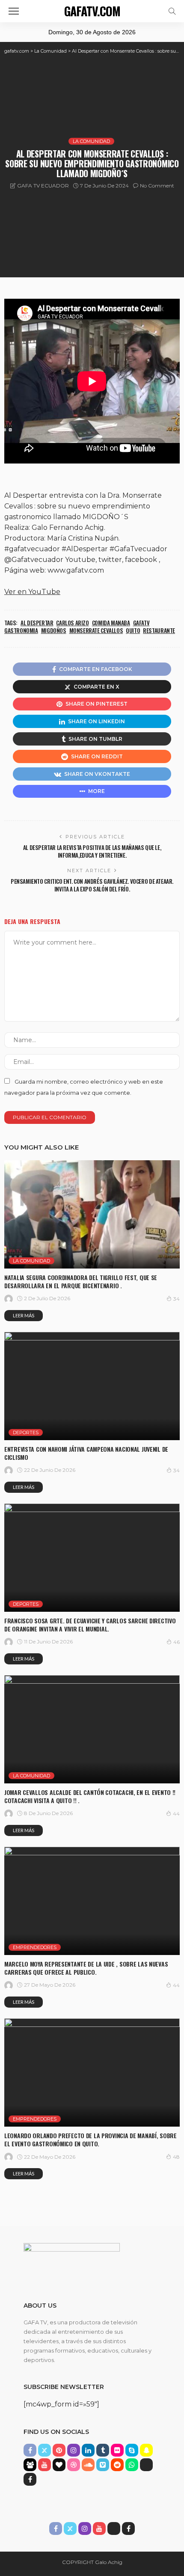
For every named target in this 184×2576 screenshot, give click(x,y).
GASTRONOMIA (21, 630)
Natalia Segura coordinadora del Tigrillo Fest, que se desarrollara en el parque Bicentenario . (81, 1281)
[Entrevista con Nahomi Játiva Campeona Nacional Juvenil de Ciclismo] (92, 1386)
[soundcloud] (88, 2465)
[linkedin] (88, 2450)
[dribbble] (74, 2465)
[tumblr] (103, 2450)
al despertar (37, 623)
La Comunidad (91, 141)
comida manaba (111, 623)
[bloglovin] (59, 2465)
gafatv (141, 623)
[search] (172, 11)
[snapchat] (146, 2450)
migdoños (54, 630)
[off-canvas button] (14, 11)
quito (133, 630)
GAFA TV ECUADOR (43, 186)
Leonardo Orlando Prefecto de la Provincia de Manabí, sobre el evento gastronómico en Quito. (91, 2139)
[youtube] (45, 2465)
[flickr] (117, 2450)
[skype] (132, 2450)
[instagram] (74, 2450)
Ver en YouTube (32, 592)
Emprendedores (35, 1947)
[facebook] (30, 2450)
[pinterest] (59, 2450)
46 (177, 1642)
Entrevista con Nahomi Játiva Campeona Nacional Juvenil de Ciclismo (86, 1453)
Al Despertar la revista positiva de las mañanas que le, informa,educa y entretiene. (92, 851)
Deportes (26, 1432)
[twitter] (45, 2450)
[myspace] (30, 2465)
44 (176, 1814)
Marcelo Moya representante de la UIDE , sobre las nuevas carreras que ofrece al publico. (86, 1968)
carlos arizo (72, 623)
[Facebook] (30, 2479)
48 (176, 2157)
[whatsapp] (132, 2465)
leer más (24, 1315)
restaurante (159, 630)
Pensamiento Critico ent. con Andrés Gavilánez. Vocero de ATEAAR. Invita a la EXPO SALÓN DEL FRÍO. (92, 885)
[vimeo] (103, 2465)
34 (177, 1299)
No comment (157, 186)
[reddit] (117, 2465)
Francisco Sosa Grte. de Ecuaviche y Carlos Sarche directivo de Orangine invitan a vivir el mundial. (90, 1625)
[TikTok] (146, 2465)
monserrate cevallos (96, 630)
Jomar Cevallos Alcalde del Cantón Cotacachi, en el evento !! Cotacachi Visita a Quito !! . (90, 1796)
